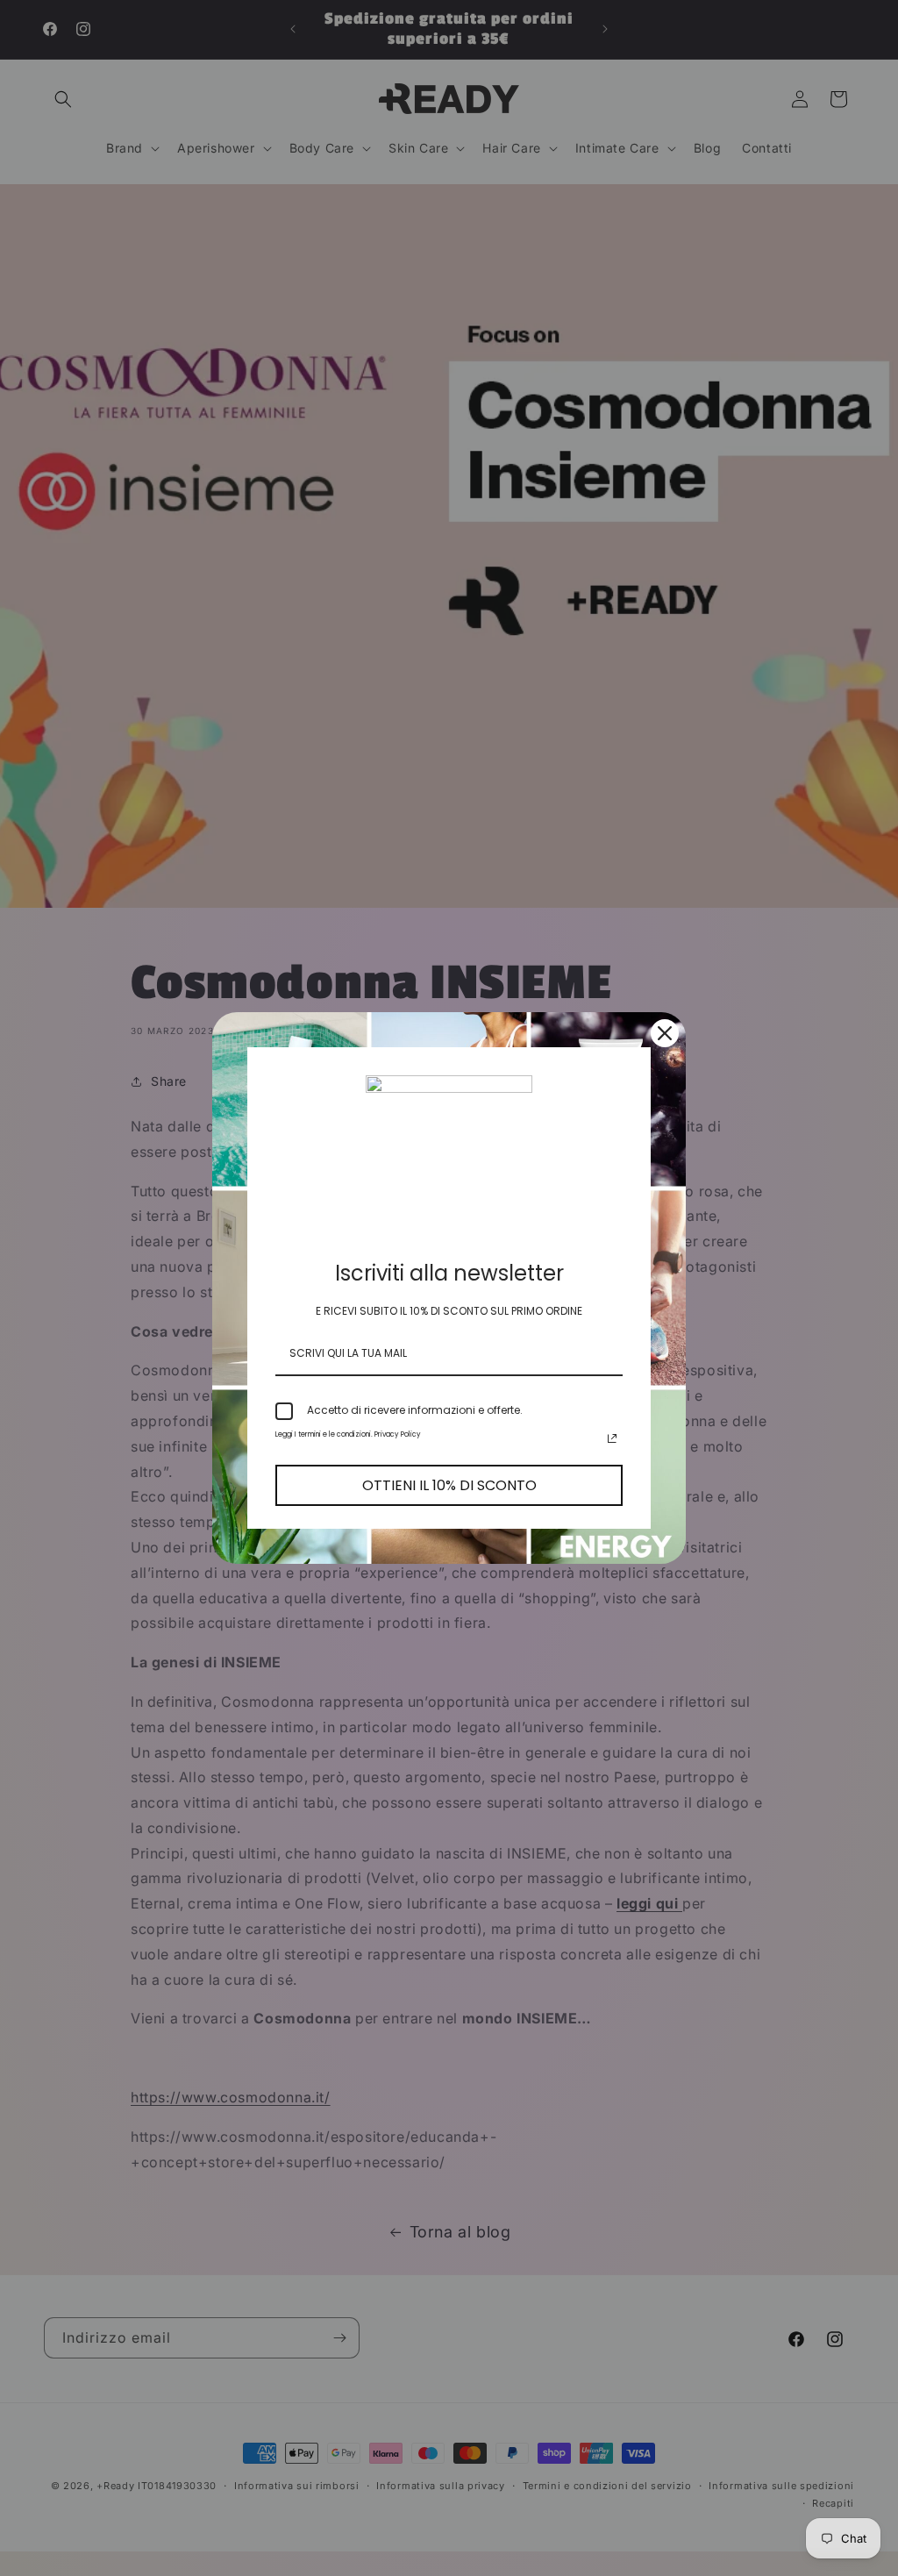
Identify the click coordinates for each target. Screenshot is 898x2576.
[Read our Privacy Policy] (612, 1438)
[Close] (665, 1033)
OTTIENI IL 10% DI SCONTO (449, 1485)
